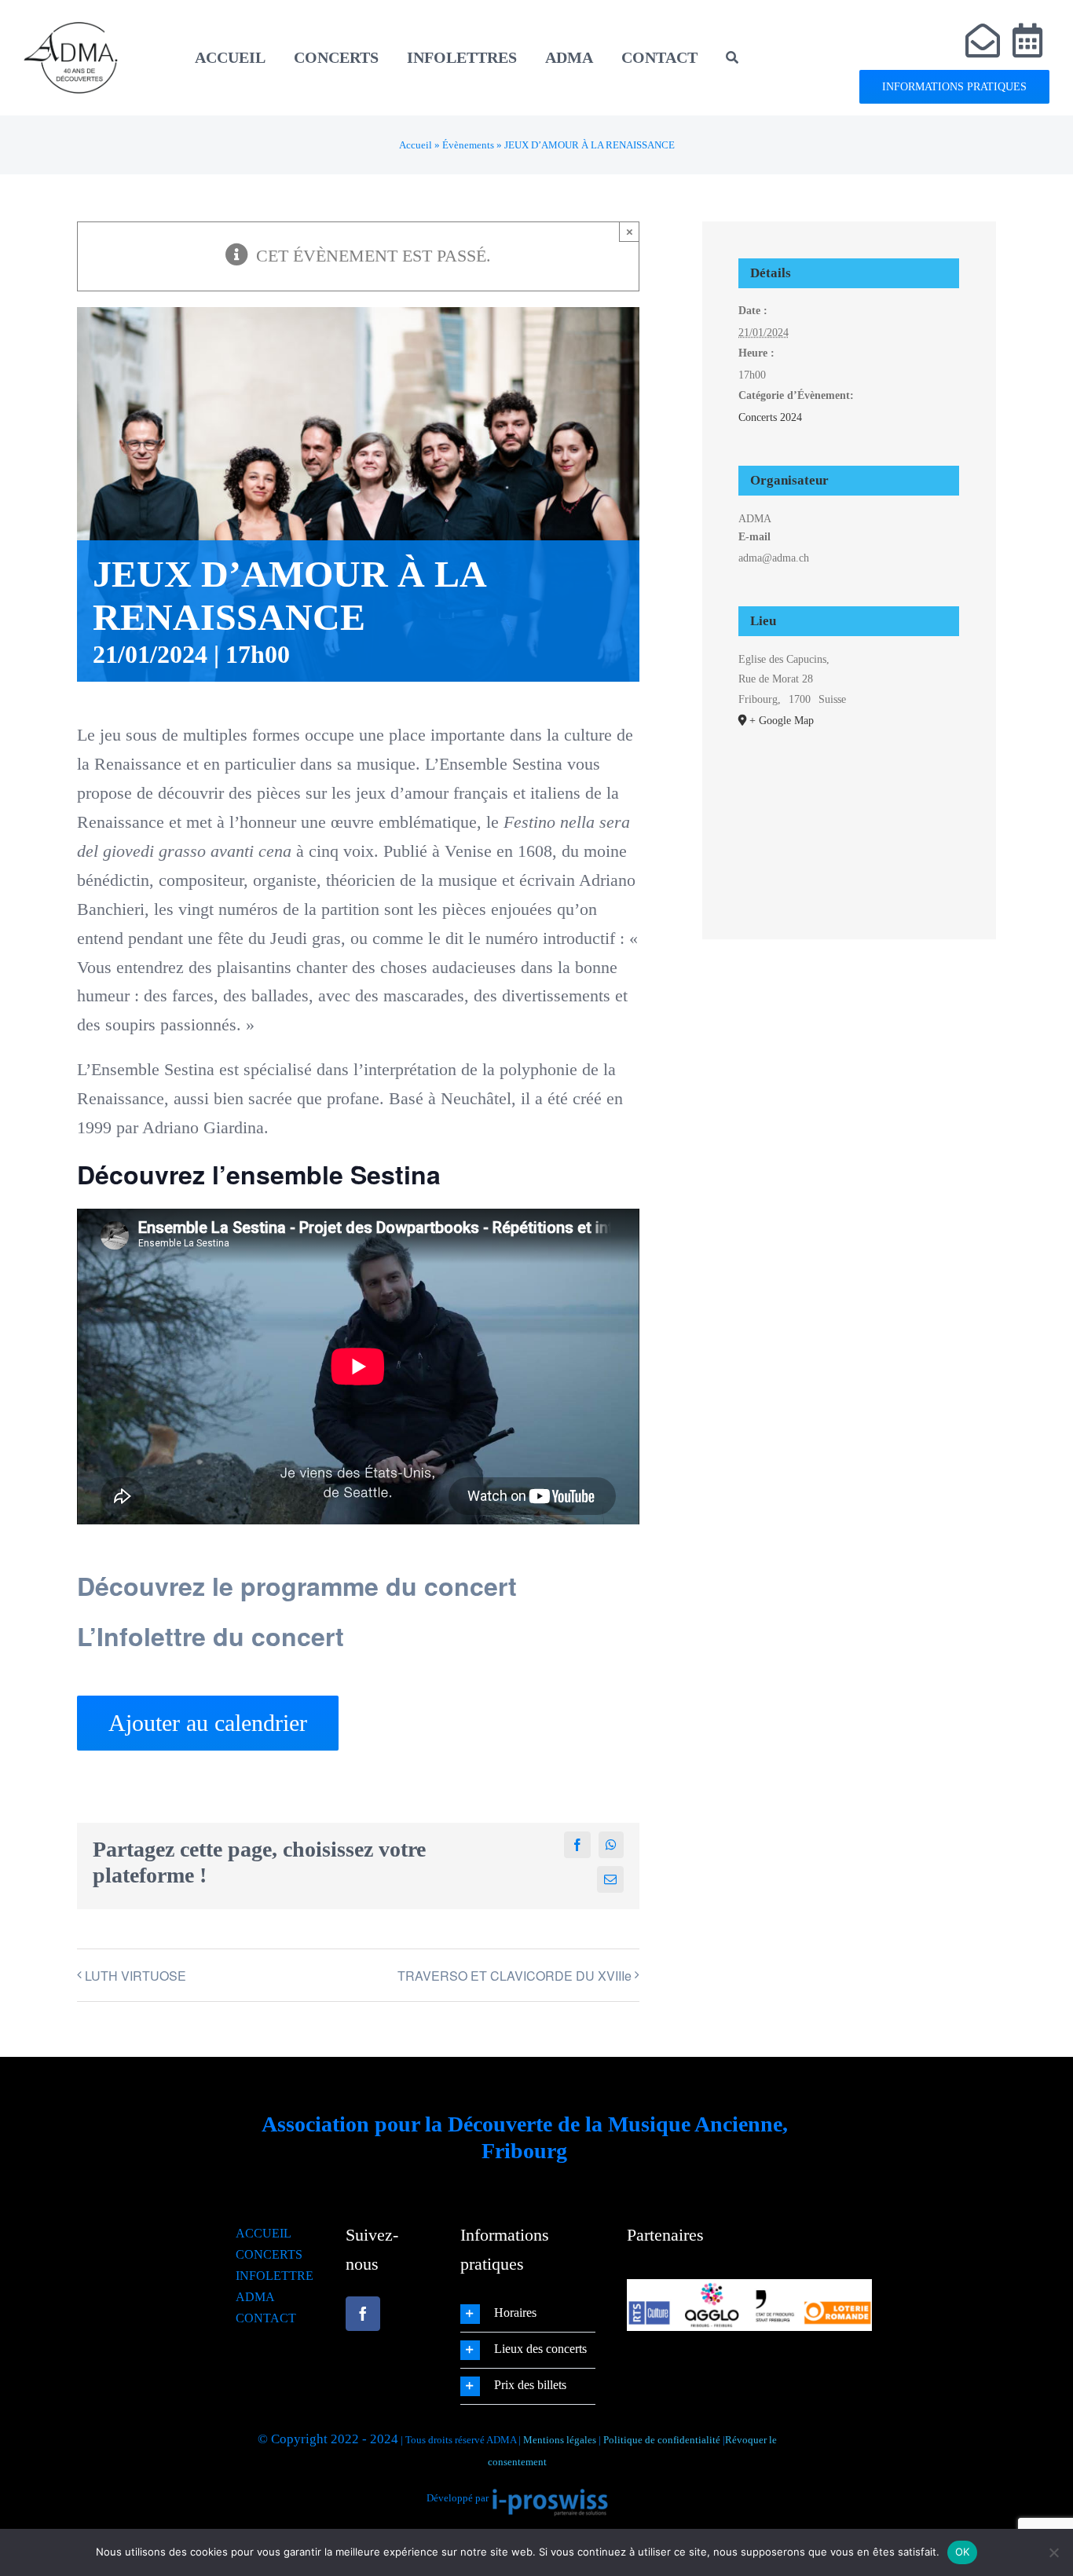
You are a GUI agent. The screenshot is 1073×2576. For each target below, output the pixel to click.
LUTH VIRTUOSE (135, 1976)
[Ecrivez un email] (983, 41)
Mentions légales (560, 2440)
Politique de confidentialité (662, 2440)
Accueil (416, 145)
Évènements (468, 145)
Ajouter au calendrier (208, 1723)
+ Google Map (782, 721)
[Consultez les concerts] (1028, 41)
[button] (528, 2314)
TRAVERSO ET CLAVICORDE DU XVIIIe (515, 1976)
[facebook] (363, 2314)
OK (963, 2552)
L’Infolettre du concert (211, 1636)
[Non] (1053, 2552)
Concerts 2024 (770, 417)
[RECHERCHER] (732, 57)
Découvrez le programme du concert (297, 1586)
